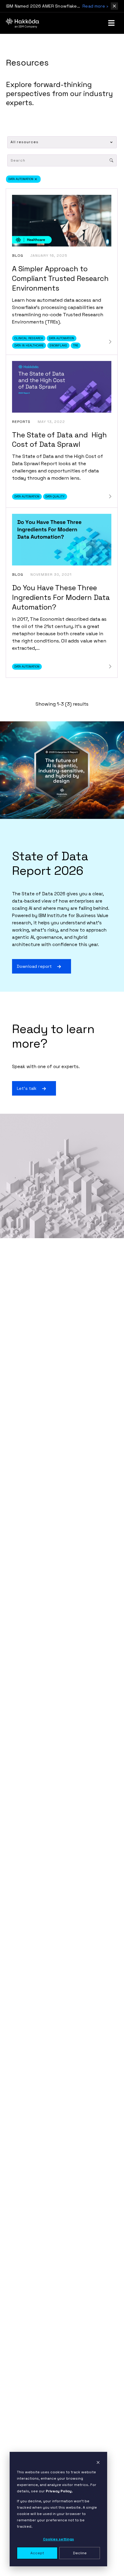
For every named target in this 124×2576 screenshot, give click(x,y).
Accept (37, 2553)
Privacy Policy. (59, 2491)
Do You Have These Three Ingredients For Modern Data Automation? (61, 597)
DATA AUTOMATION (21, 179)
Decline (80, 2553)
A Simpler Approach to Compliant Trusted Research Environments (60, 278)
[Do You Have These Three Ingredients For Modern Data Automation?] (110, 667)
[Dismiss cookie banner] (98, 2462)
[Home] (23, 23)
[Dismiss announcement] (114, 6)
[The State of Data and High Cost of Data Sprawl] (110, 496)
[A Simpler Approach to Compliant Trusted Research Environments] (110, 342)
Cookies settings (59, 2539)
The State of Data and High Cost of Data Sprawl (59, 440)
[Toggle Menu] (111, 23)
